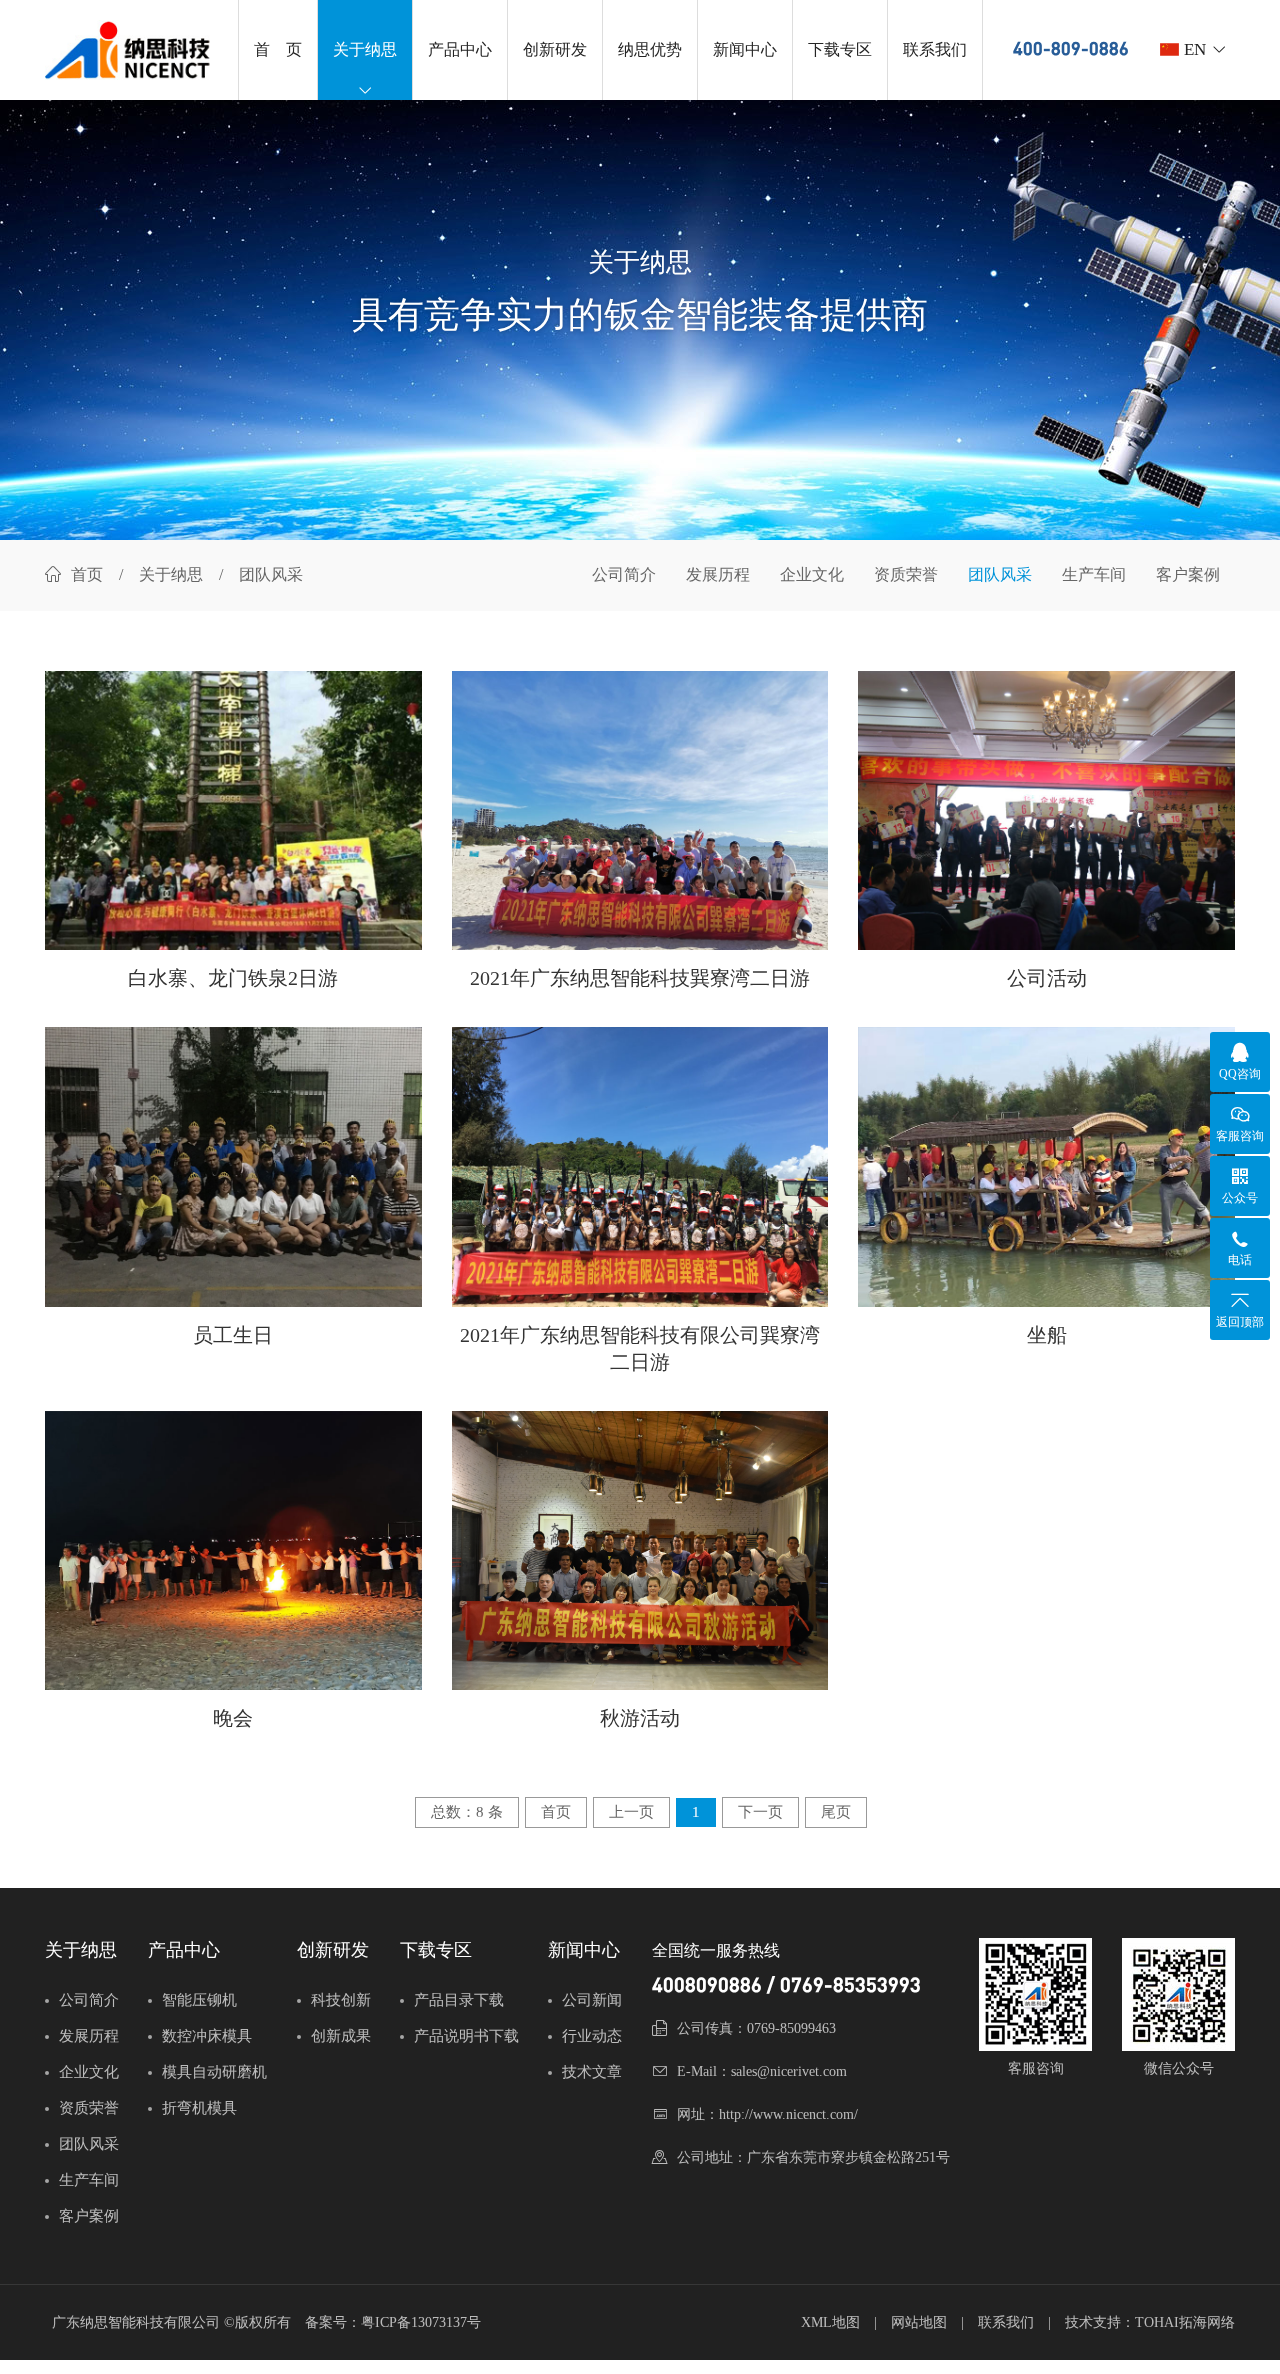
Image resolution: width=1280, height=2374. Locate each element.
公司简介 (624, 574)
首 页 (278, 49)
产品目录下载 (459, 2000)
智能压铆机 (199, 2000)
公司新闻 (592, 2000)
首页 (87, 574)
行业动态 (592, 2036)
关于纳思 (365, 49)
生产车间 (1094, 574)
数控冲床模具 (207, 2036)
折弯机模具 (199, 2108)
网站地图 (919, 2322)
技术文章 (592, 2072)
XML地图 (830, 2322)
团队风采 (1000, 574)
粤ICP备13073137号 (421, 2322)
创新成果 (341, 2036)
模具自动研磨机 (214, 2072)
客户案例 (1188, 574)
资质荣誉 (906, 574)
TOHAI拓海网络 (1185, 2322)
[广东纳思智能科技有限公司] (131, 49)
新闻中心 (745, 49)
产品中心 (460, 49)
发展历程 (718, 574)
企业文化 (812, 574)
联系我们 (935, 49)
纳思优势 (650, 49)
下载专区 (840, 49)
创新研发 (555, 49)
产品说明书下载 (466, 2036)
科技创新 (341, 2000)
